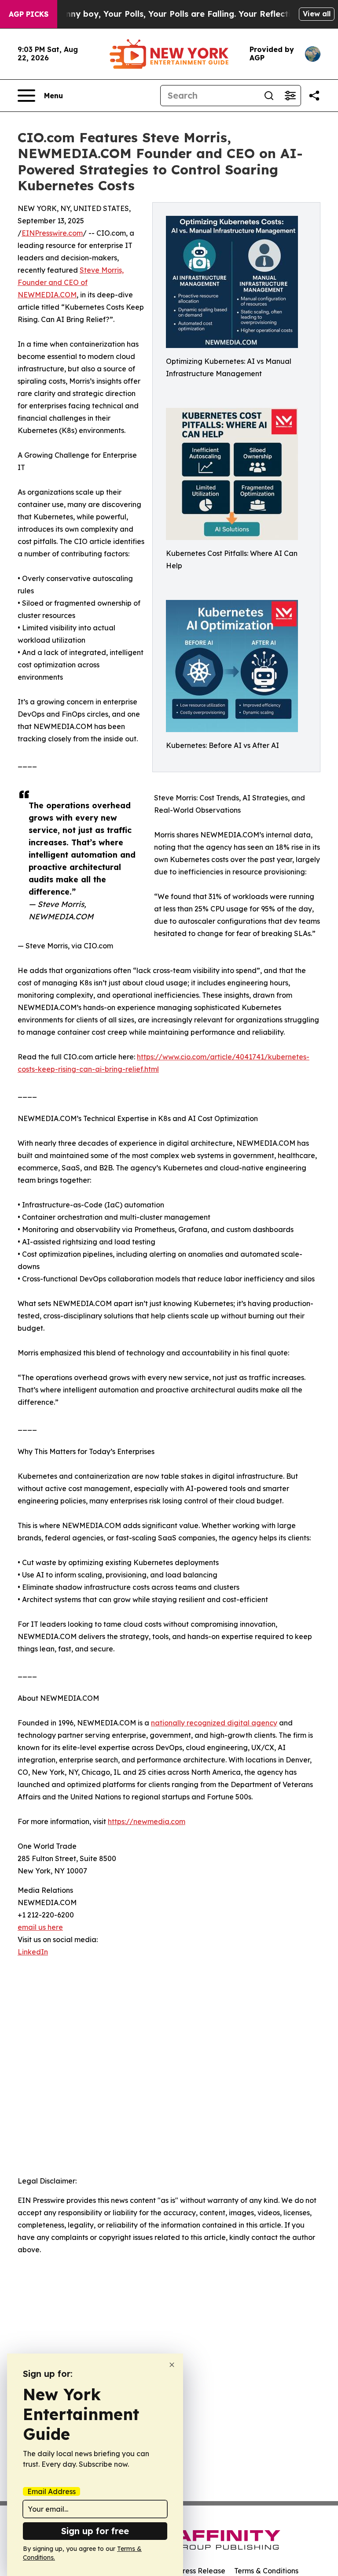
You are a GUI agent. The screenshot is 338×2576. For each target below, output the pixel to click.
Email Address (51, 2491)
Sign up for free (95, 2531)
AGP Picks (29, 14)
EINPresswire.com (52, 233)
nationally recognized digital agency (214, 1723)
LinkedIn (33, 1952)
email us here (40, 1927)
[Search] (269, 96)
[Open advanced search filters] (290, 96)
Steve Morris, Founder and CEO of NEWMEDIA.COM (71, 282)
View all (317, 14)
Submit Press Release (189, 2571)
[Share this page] (314, 96)
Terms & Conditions (266, 2571)
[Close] (172, 2365)
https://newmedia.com (147, 1821)
